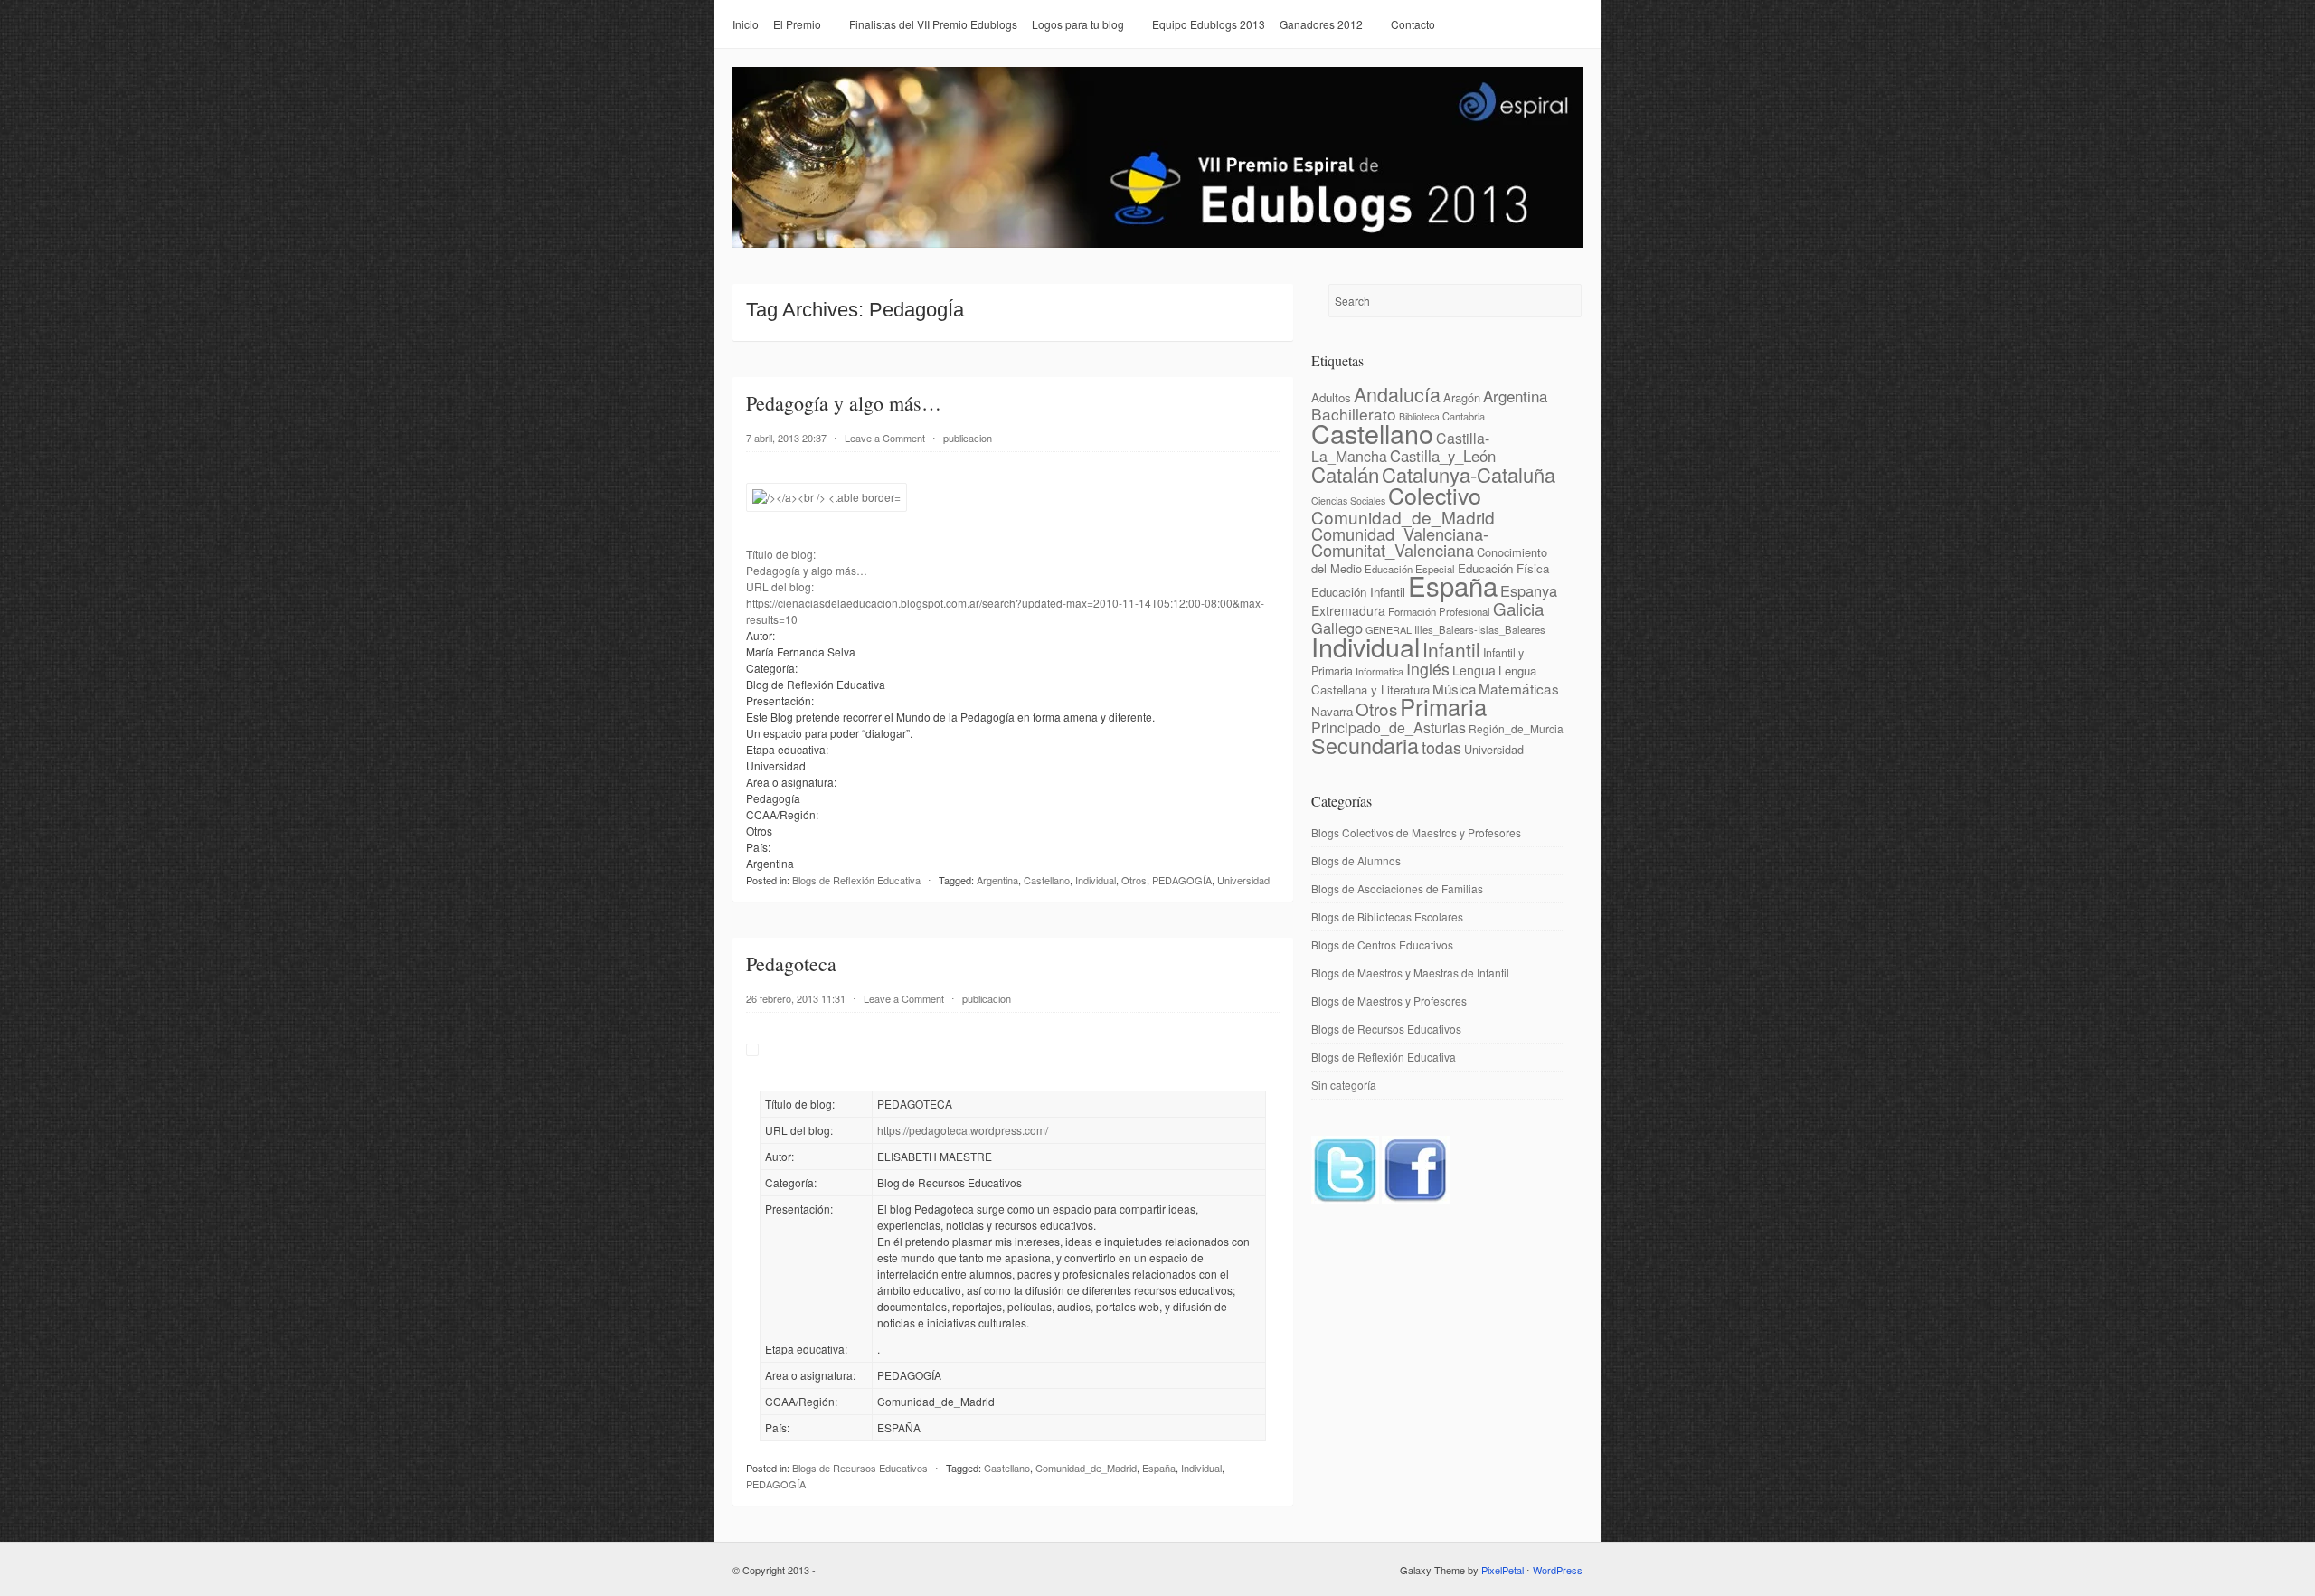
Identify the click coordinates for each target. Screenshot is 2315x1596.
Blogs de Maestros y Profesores (1389, 1001)
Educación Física (1503, 568)
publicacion (968, 438)
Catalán (1345, 474)
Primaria (1443, 706)
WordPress (1558, 1570)
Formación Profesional (1439, 611)
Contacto (1413, 24)
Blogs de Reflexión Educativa (856, 880)
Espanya (1529, 590)
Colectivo (1435, 495)
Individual (1096, 880)
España (1159, 1468)
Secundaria (1365, 745)
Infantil (1451, 649)
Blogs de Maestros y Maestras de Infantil (1410, 973)
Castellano (1047, 880)
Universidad (1243, 880)
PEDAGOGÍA (1182, 880)
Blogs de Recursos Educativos (860, 1468)
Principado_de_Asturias (1389, 727)
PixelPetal (1502, 1570)
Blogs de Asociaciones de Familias (1397, 888)
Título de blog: (781, 554)
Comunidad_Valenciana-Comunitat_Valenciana (1400, 542)
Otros (1134, 880)
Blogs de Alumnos (1356, 860)
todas (1441, 747)
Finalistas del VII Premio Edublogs (933, 24)
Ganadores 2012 (1321, 24)
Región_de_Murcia (1516, 728)
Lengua (1474, 670)
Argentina (997, 880)
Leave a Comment (885, 438)
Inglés (1428, 669)
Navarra (1332, 711)
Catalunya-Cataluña (1469, 474)
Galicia (1518, 608)
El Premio (797, 24)
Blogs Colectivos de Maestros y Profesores (1416, 832)
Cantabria (1464, 416)
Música (1454, 688)
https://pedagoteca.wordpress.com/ (963, 1130)
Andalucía (1397, 394)
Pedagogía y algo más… (844, 403)
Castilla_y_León (1443, 456)
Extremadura (1348, 610)
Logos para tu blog (1078, 24)
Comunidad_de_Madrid (1086, 1468)
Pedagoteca (791, 963)
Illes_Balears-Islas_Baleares (1480, 629)
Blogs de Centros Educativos (1382, 944)
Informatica (1380, 671)
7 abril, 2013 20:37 (786, 438)
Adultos (1331, 397)
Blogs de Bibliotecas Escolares (1387, 916)
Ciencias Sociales (1348, 501)
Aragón (1462, 397)
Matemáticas (1519, 688)
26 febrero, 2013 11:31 (796, 998)
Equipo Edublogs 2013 (1209, 24)
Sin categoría (1344, 1085)
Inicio (746, 24)
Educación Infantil (1358, 592)
